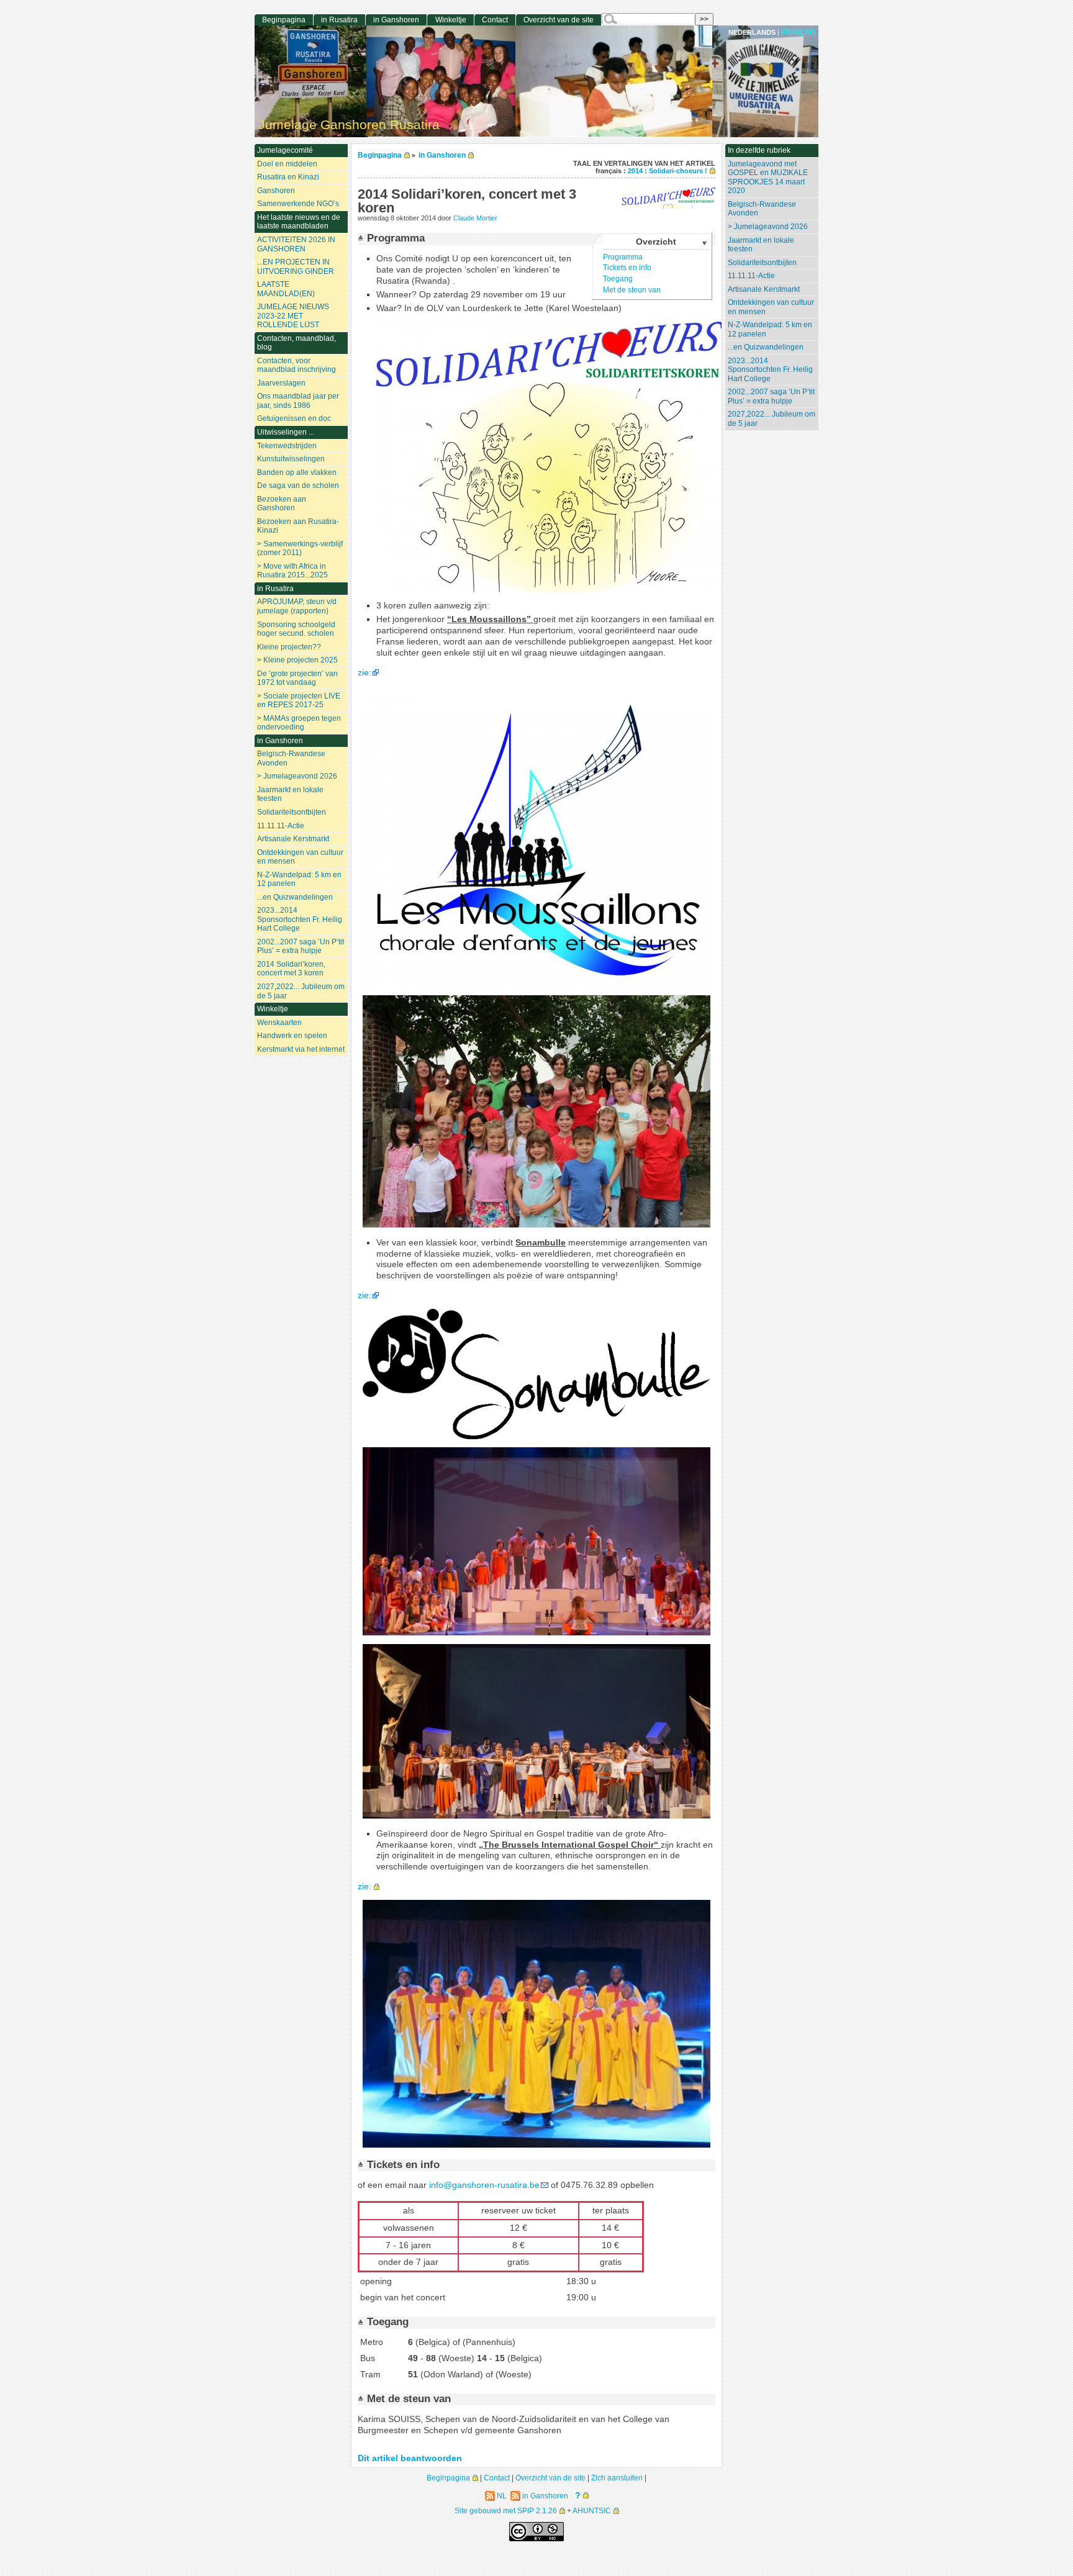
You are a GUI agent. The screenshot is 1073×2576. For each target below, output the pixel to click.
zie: (364, 673)
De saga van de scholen (298, 486)
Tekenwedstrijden (287, 446)
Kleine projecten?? (289, 647)
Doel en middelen (287, 164)
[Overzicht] (362, 238)
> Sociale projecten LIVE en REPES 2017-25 (299, 701)
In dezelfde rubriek (759, 150)
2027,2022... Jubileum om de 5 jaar (772, 419)
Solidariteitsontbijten (762, 263)
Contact (495, 20)
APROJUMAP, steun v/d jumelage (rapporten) (297, 606)
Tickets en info (627, 268)
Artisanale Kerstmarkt (764, 289)
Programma (623, 257)
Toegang (618, 279)
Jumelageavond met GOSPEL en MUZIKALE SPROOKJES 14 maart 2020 (768, 178)
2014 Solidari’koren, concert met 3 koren (291, 969)
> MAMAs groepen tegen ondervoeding (299, 723)
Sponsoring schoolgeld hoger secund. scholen (296, 629)
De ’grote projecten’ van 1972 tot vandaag (297, 678)
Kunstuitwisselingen (291, 459)
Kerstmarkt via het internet (301, 1049)
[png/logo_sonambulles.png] (536, 1436)
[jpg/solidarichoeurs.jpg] (550, 590)
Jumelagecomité (285, 150)
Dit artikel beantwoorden (410, 2458)
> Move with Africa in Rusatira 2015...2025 (292, 571)
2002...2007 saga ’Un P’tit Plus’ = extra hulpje (771, 396)
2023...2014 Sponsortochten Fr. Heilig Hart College (770, 370)
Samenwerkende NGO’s (298, 204)
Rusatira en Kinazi (288, 177)
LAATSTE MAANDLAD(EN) (286, 289)
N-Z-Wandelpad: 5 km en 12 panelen (770, 329)
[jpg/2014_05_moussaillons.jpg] (536, 1225)
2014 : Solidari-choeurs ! (668, 171)
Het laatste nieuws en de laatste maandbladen (299, 222)
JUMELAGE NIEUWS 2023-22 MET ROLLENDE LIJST (293, 316)
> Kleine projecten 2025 (297, 660)
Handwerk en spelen (292, 1036)
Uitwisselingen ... (286, 432)
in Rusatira (339, 20)
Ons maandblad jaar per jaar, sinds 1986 (298, 401)
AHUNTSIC (592, 2510)
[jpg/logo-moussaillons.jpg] (536, 984)
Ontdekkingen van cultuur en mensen (771, 307)
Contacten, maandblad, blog (297, 343)
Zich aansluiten (617, 2478)
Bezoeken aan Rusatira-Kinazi (298, 526)
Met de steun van (632, 290)
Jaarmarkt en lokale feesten (761, 245)
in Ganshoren (442, 155)
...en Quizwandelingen (766, 347)
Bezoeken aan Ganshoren (282, 504)
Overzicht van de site (559, 20)
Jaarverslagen (281, 383)
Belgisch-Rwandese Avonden (762, 209)
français (798, 32)
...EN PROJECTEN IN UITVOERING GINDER (296, 267)
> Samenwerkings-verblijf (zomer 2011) (300, 549)
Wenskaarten (279, 1023)
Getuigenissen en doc (294, 418)
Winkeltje (451, 20)
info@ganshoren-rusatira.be (484, 2185)
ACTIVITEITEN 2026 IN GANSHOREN (296, 244)
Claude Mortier (475, 218)
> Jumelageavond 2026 (768, 227)
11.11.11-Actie (751, 276)
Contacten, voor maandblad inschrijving (297, 365)
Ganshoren (276, 191)
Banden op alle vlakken (297, 472)
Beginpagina (380, 155)
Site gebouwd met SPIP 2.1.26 (506, 2510)
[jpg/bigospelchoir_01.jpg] (536, 2145)
